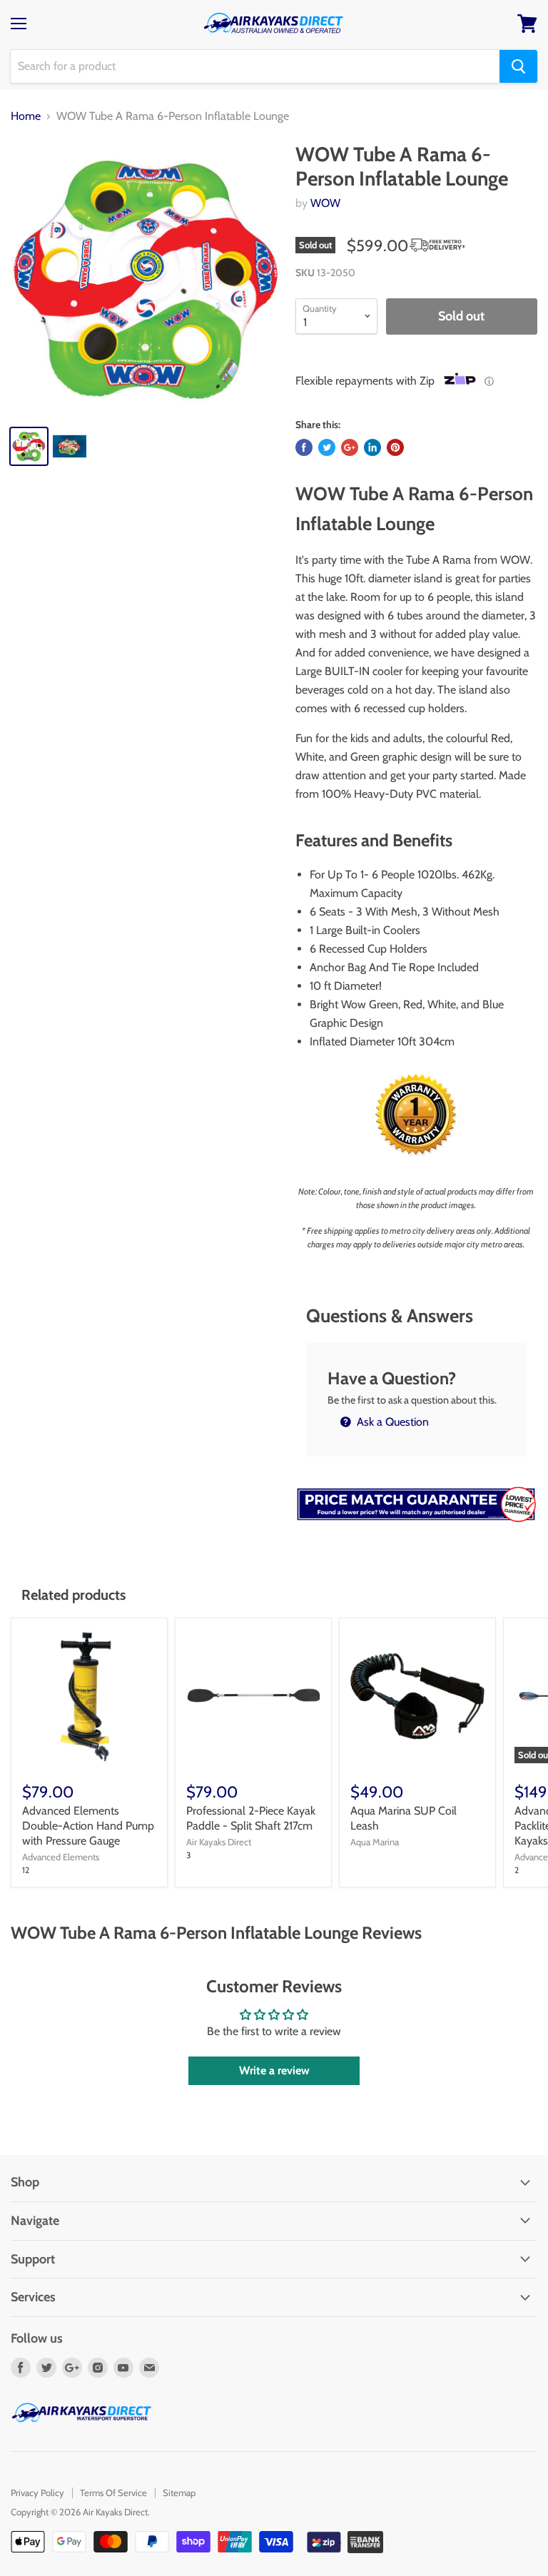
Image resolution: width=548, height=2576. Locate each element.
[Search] (518, 66)
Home (26, 116)
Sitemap (179, 2493)
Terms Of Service (113, 2493)
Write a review (274, 2070)
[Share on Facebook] (304, 447)
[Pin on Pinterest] (395, 447)
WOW (325, 203)
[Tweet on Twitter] (327, 447)
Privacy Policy (37, 2493)
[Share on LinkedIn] (372, 447)
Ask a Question (391, 1422)
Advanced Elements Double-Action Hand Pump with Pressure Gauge (88, 1826)
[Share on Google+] (350, 447)
